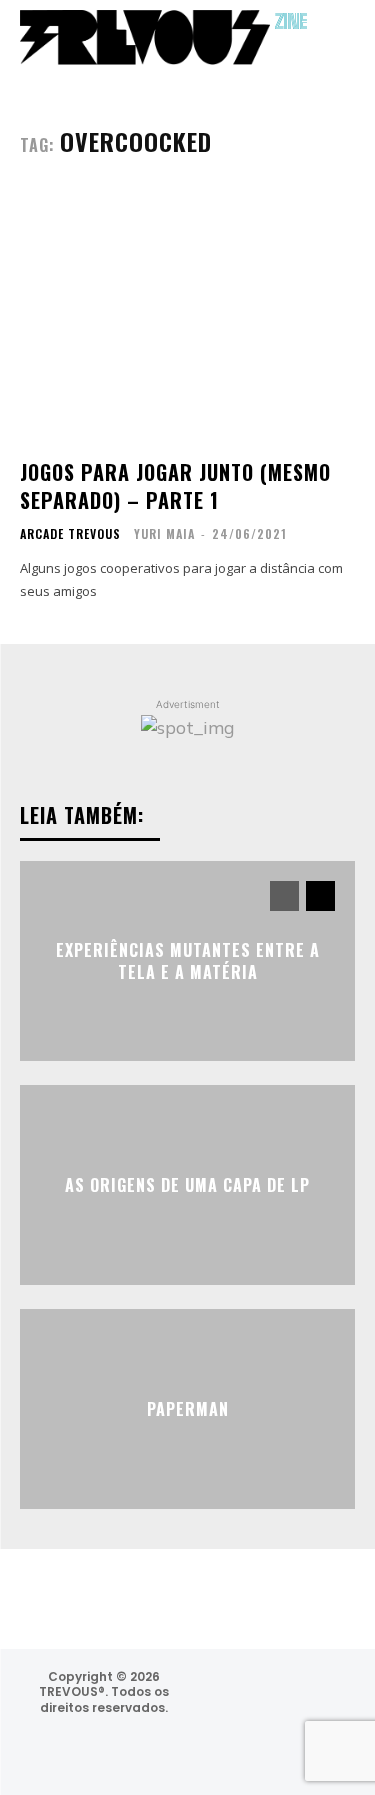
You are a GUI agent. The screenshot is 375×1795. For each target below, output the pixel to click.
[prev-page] (284, 896)
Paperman (188, 1409)
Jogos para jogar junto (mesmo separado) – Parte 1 (175, 486)
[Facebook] (270, 1695)
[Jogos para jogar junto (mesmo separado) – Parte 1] (187, 316)
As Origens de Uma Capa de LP (187, 1185)
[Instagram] (216, 1695)
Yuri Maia (164, 533)
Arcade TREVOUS (70, 534)
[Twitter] (323, 1695)
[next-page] (320, 896)
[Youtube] (280, 1748)
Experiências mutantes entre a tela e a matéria (188, 960)
